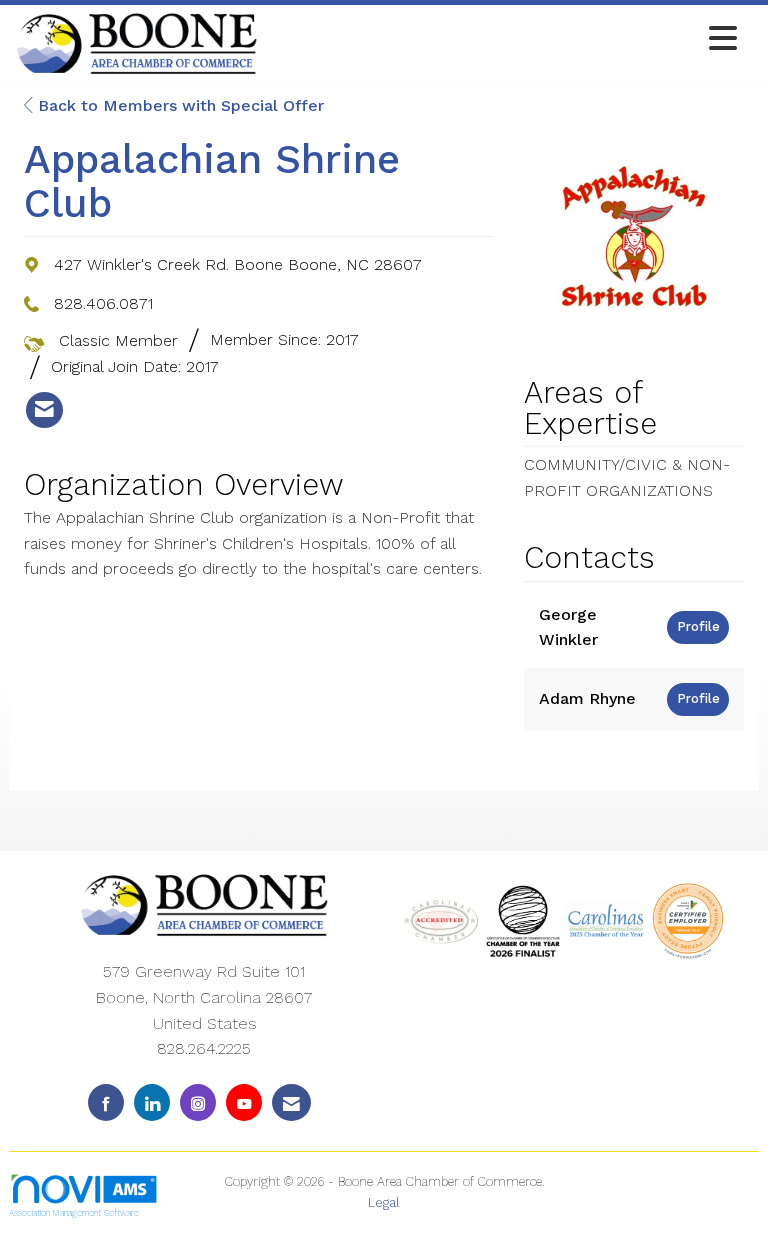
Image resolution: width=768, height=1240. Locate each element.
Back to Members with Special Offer (178, 105)
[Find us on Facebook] (106, 1102)
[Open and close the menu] (503, 39)
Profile (698, 626)
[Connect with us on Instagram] (198, 1102)
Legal (384, 1202)
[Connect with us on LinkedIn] (152, 1102)
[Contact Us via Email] (291, 1102)
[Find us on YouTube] (244, 1102)
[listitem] (44, 410)
